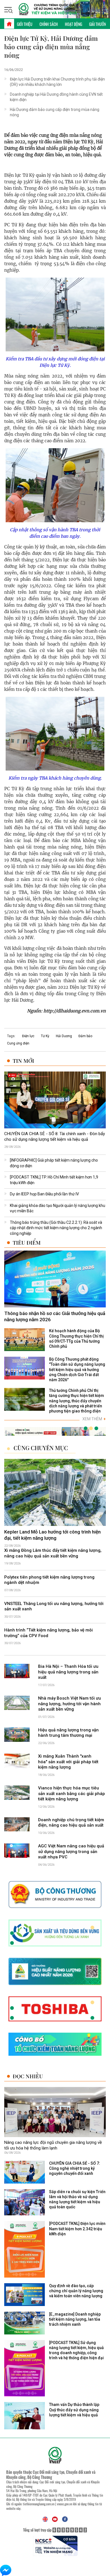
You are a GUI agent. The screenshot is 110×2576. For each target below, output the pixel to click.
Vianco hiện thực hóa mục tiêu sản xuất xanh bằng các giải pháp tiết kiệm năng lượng (71, 1793)
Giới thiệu (25, 24)
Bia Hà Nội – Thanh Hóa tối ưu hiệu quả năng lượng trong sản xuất (68, 1672)
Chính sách (49, 24)
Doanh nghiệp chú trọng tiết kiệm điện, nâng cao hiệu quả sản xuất (71, 1823)
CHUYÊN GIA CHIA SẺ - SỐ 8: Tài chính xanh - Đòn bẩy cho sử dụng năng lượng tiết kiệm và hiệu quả (55, 1137)
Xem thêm (94, 1419)
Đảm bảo (85, 1036)
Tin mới (23, 1061)
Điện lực (28, 1036)
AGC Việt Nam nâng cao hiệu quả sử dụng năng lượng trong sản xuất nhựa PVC (71, 1851)
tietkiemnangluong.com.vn (39, 2504)
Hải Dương (64, 1036)
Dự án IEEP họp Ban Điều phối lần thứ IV (44, 1194)
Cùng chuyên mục (41, 1448)
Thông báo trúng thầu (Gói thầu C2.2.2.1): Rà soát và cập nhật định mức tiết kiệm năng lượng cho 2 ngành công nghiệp (56, 1228)
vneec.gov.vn (65, 2504)
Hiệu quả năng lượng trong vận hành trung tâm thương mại (68, 1733)
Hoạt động (73, 24)
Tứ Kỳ (45, 1036)
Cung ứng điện (18, 1043)
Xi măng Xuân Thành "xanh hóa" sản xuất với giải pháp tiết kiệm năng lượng (68, 1762)
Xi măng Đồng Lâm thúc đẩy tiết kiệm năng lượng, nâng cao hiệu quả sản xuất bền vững (53, 1553)
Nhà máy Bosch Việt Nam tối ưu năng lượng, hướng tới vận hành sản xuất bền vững (70, 1704)
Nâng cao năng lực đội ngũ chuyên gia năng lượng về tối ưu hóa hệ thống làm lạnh (53, 2146)
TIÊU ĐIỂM (27, 1243)
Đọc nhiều (28, 2076)
